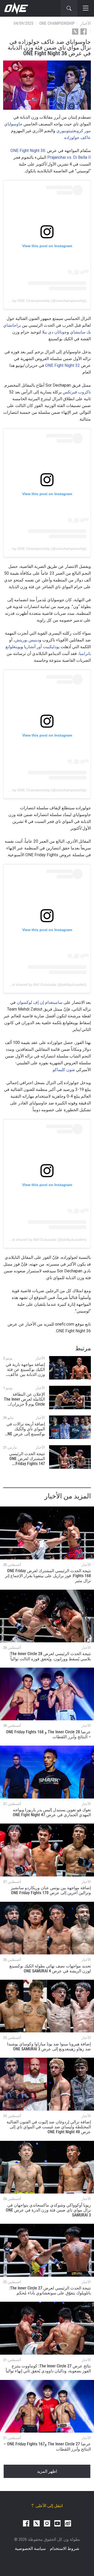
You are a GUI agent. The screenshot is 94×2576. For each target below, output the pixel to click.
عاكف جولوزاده (78, 138)
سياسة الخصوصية (30, 2548)
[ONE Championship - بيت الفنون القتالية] (16, 8)
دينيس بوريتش (27, 640)
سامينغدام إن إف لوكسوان (40, 1002)
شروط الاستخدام (64, 2548)
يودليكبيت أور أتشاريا (42, 647)
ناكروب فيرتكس (77, 392)
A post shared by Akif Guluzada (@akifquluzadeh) (46, 985)
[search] (69, 8)
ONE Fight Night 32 (63, 365)
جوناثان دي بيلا (54, 332)
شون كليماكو (64, 1070)
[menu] (86, 8)
